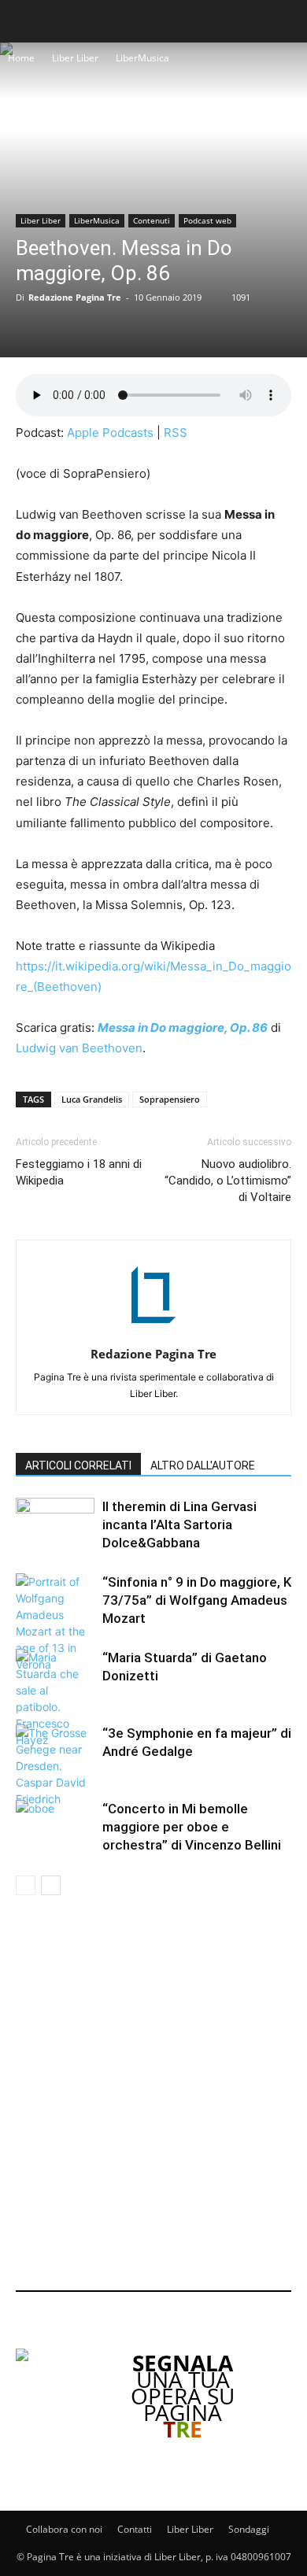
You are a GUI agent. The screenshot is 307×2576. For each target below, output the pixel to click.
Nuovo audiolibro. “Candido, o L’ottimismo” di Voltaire (228, 1181)
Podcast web (207, 220)
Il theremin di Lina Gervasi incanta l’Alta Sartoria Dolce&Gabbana (179, 1525)
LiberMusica (142, 58)
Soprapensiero (170, 1099)
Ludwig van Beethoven (79, 1048)
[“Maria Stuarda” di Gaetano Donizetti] (55, 1698)
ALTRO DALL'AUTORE (203, 1465)
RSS (176, 432)
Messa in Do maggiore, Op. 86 (183, 1027)
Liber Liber (75, 58)
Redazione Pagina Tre (75, 297)
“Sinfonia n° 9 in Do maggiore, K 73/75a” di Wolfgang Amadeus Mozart (197, 1600)
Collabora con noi (64, 2529)
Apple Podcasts (110, 432)
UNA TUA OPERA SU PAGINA (183, 2396)
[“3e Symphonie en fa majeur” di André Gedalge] (55, 1766)
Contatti (135, 2529)
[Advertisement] (153, 2096)
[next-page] (51, 1885)
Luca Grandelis (92, 1099)
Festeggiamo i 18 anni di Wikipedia (79, 1172)
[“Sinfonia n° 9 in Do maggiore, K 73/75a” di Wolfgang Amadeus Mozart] (55, 1623)
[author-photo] (153, 1332)
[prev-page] (26, 1885)
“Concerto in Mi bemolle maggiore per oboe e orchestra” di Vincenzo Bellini (192, 1827)
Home (21, 58)
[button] (25, 21)
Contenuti (152, 220)
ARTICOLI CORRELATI (78, 1465)
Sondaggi (249, 2529)
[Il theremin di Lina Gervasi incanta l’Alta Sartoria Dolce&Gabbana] (55, 1525)
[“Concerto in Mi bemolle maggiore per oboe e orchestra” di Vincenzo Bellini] (55, 1827)
